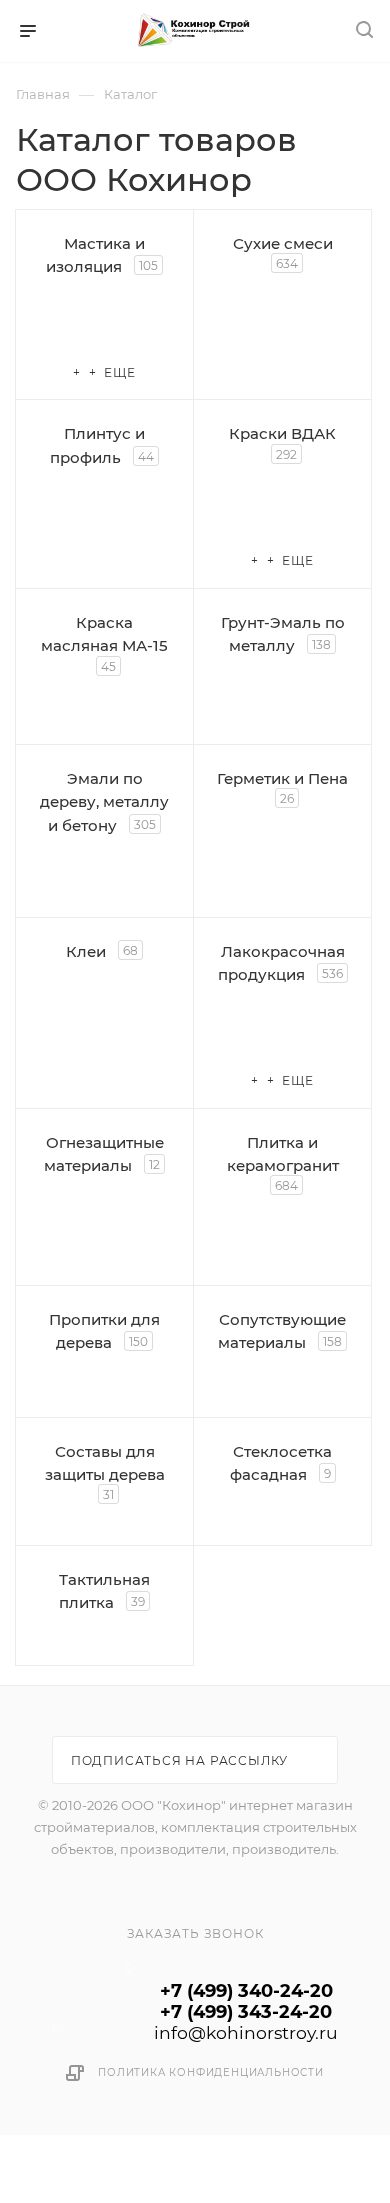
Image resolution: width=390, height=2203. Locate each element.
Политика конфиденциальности (211, 2072)
